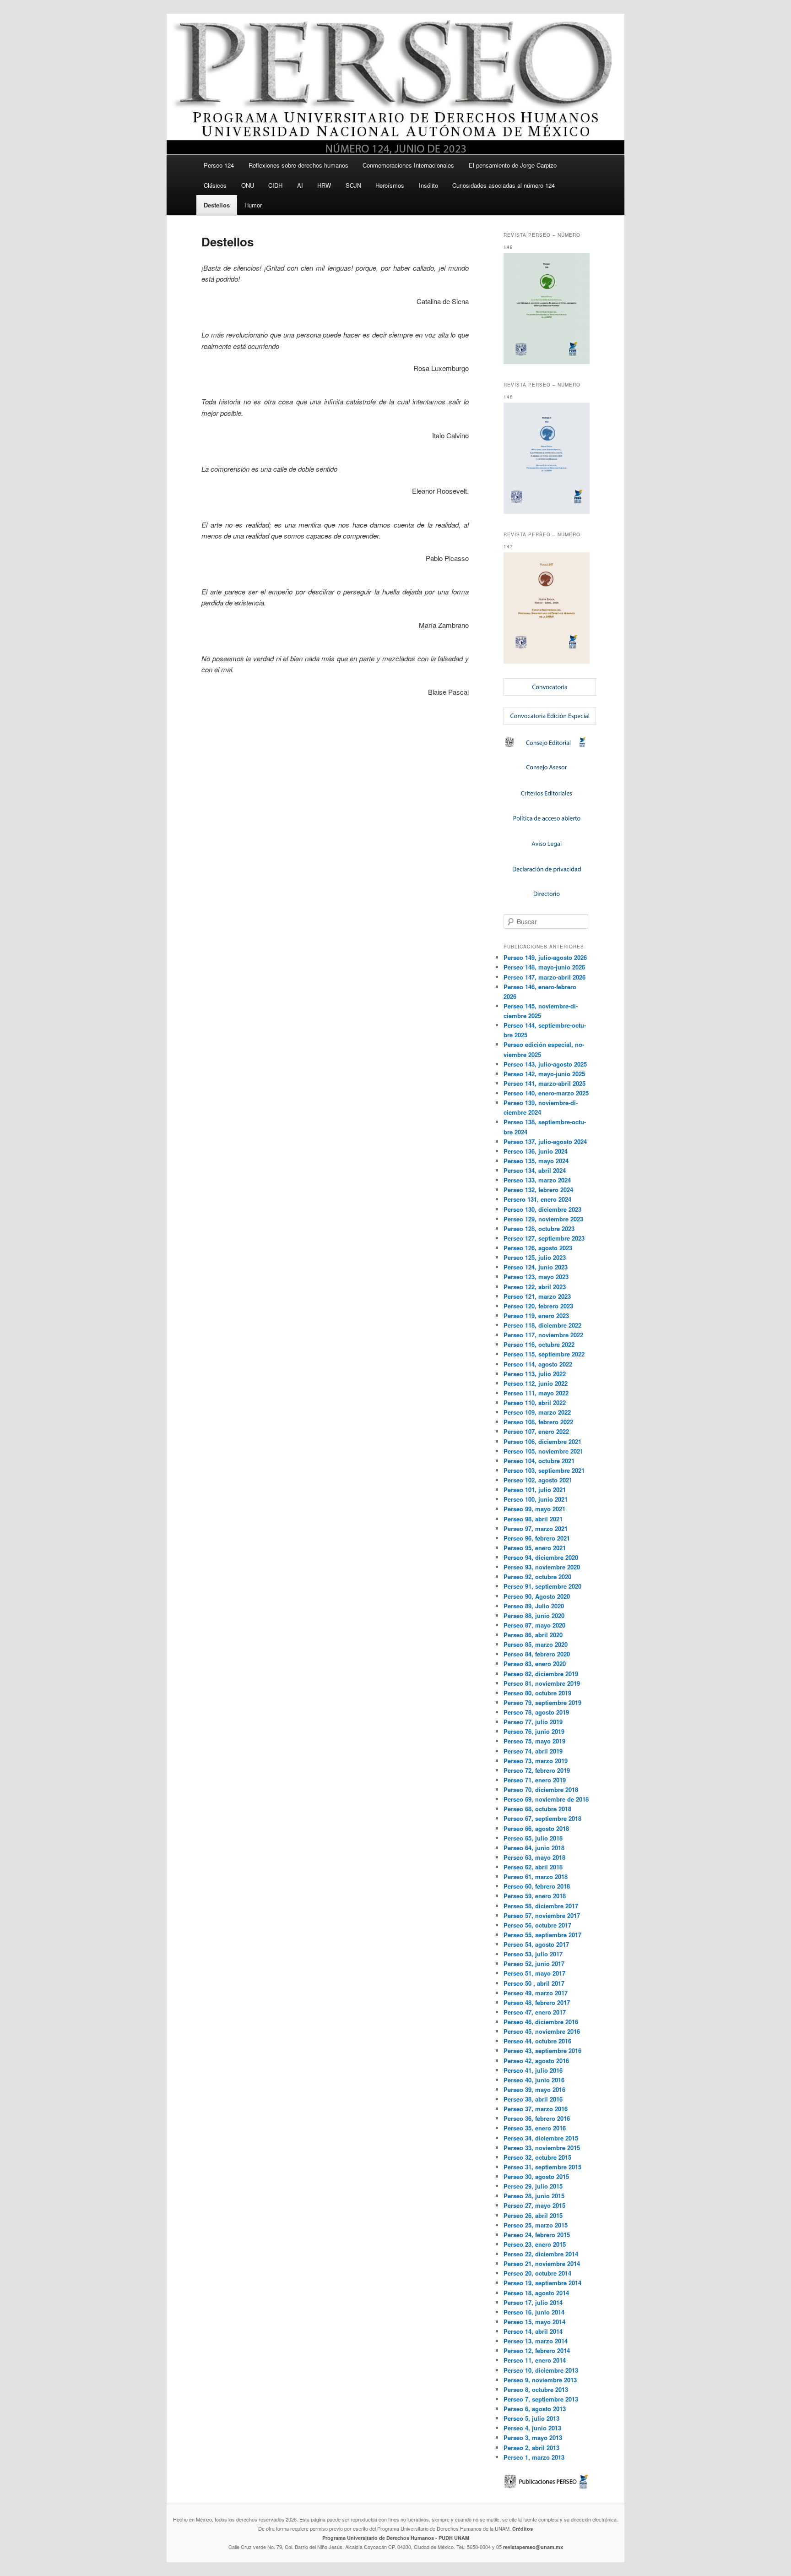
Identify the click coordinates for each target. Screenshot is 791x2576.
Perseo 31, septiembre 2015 (542, 2167)
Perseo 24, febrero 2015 (537, 2235)
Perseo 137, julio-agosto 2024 (545, 1141)
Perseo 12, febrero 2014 (537, 2350)
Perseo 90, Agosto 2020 (537, 1596)
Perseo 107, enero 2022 (536, 1431)
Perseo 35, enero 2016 (535, 2128)
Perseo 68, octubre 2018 (537, 1809)
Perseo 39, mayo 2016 (534, 2089)
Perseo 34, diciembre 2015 (541, 2138)
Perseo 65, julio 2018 (533, 1838)
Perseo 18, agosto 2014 (536, 2293)
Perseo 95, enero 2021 (535, 1548)
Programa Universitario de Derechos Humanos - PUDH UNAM (396, 2538)
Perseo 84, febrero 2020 (537, 1654)
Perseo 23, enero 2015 (535, 2244)
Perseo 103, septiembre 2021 (544, 1470)
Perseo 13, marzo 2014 (536, 2341)
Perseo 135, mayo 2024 (536, 1161)
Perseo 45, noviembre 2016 (542, 2031)
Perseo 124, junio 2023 (536, 1267)
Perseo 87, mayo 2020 (534, 1625)
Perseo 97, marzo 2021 (536, 1528)
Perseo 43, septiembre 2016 (542, 2050)
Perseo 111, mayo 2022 (536, 1393)
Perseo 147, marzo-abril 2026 (544, 977)
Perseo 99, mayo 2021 (534, 1509)
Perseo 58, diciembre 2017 (541, 1906)
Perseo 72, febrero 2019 (537, 1770)
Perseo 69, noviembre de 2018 (546, 1799)
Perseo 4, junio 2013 (532, 2428)
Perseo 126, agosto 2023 (538, 1248)
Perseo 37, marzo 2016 (536, 2109)
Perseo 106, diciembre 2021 (542, 1441)
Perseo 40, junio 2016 (534, 2080)
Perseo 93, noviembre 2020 (542, 1567)
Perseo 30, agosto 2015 (536, 2176)
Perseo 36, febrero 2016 (537, 2118)
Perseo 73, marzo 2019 (536, 1761)
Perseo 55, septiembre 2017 (542, 1935)
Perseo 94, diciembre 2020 (541, 1557)
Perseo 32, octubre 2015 (537, 2157)
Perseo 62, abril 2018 (533, 1867)
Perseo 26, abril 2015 (533, 2215)
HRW (324, 185)
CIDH (275, 185)
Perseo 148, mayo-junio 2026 (544, 967)
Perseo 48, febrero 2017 (537, 2002)
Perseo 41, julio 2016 (533, 2070)
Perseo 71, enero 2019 (535, 1780)
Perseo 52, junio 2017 (534, 1963)
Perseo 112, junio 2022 (536, 1383)
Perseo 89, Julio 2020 (534, 1606)
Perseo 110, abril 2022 (535, 1402)
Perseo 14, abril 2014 (533, 2331)
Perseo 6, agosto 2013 (535, 2409)
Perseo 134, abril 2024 (535, 1170)
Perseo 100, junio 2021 (536, 1499)
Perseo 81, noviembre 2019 (542, 1683)
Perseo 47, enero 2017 (535, 2012)
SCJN (353, 185)
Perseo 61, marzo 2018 (536, 1876)
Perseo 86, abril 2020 (533, 1635)
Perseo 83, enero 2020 (535, 1664)
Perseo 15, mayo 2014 (534, 2322)
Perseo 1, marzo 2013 (534, 2457)
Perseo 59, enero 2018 (535, 1896)
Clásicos (215, 185)
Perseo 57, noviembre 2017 (542, 1915)
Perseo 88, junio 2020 (534, 1615)
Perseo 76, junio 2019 (534, 1731)
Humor (253, 205)
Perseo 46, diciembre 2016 (541, 2022)
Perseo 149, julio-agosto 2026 (545, 957)
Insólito (428, 185)
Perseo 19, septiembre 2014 (542, 2283)
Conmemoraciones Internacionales (408, 165)
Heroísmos (390, 185)
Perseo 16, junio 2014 (534, 2312)
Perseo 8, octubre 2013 (536, 2389)
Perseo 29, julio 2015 (533, 2186)
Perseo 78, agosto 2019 (536, 1712)
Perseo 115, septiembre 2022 (544, 1354)
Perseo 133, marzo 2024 (537, 1180)
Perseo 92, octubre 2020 (537, 1577)
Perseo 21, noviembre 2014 (542, 2263)
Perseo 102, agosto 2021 (538, 1480)
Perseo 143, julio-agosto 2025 (545, 1064)
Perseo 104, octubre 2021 (539, 1461)
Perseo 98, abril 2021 (533, 1519)
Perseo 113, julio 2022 (535, 1374)
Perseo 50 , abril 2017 (534, 1983)
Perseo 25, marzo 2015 (536, 2225)
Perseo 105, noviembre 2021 (543, 1451)
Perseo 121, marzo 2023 (537, 1296)
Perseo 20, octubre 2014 (537, 2273)
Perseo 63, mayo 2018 (534, 1857)
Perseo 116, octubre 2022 (539, 1344)
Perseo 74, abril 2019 (533, 1751)
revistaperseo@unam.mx (533, 2547)
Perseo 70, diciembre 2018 (541, 1789)
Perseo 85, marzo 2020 (536, 1644)
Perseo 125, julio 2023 (535, 1257)
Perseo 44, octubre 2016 (537, 2041)
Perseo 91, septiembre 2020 (542, 1586)
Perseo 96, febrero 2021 (537, 1538)
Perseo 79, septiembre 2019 (542, 1702)
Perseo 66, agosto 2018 (536, 1828)
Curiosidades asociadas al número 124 (504, 185)
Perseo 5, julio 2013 (531, 2418)
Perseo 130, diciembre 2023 (542, 1209)
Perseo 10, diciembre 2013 (541, 2370)
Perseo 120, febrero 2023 (538, 1306)
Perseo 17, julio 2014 (533, 2302)
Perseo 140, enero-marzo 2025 (546, 1093)
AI (300, 185)
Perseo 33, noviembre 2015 (542, 2148)
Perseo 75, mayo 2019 (534, 1741)
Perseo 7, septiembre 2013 (541, 2399)
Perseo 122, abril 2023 (535, 1287)
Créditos (523, 2529)
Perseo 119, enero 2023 (536, 1315)
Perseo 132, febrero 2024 (538, 1190)
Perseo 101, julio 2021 (535, 1490)
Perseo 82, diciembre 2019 (541, 1674)
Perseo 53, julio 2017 (533, 1954)
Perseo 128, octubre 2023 (539, 1228)
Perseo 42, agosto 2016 (536, 2061)
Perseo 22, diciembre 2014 (541, 2254)
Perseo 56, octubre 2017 (537, 1925)
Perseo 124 (219, 165)
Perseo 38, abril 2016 (533, 2099)
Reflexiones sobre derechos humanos (298, 165)
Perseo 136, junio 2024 (536, 1151)
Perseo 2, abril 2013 (531, 2448)
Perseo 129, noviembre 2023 (543, 1219)
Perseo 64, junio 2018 (534, 1848)
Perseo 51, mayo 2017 (534, 1973)
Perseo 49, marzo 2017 (536, 1993)
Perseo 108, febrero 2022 (538, 1422)
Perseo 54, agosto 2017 (536, 1944)
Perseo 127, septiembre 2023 (544, 1238)
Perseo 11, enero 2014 (535, 2360)
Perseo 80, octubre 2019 (537, 1693)
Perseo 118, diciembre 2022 (542, 1325)
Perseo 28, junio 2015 (534, 2196)
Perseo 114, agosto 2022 (538, 1364)
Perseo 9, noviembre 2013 (540, 2380)
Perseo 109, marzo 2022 (537, 1412)
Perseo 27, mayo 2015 (534, 2205)
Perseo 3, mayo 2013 (533, 2437)
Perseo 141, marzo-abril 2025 (544, 1083)
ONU (248, 185)
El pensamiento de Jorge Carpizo (513, 165)
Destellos (217, 205)
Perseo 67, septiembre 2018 (542, 1818)
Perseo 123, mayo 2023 (536, 1277)
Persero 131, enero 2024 (537, 1199)
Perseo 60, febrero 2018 (537, 1886)
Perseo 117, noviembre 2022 (543, 1335)
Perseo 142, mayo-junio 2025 (544, 1074)
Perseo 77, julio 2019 (533, 1722)
